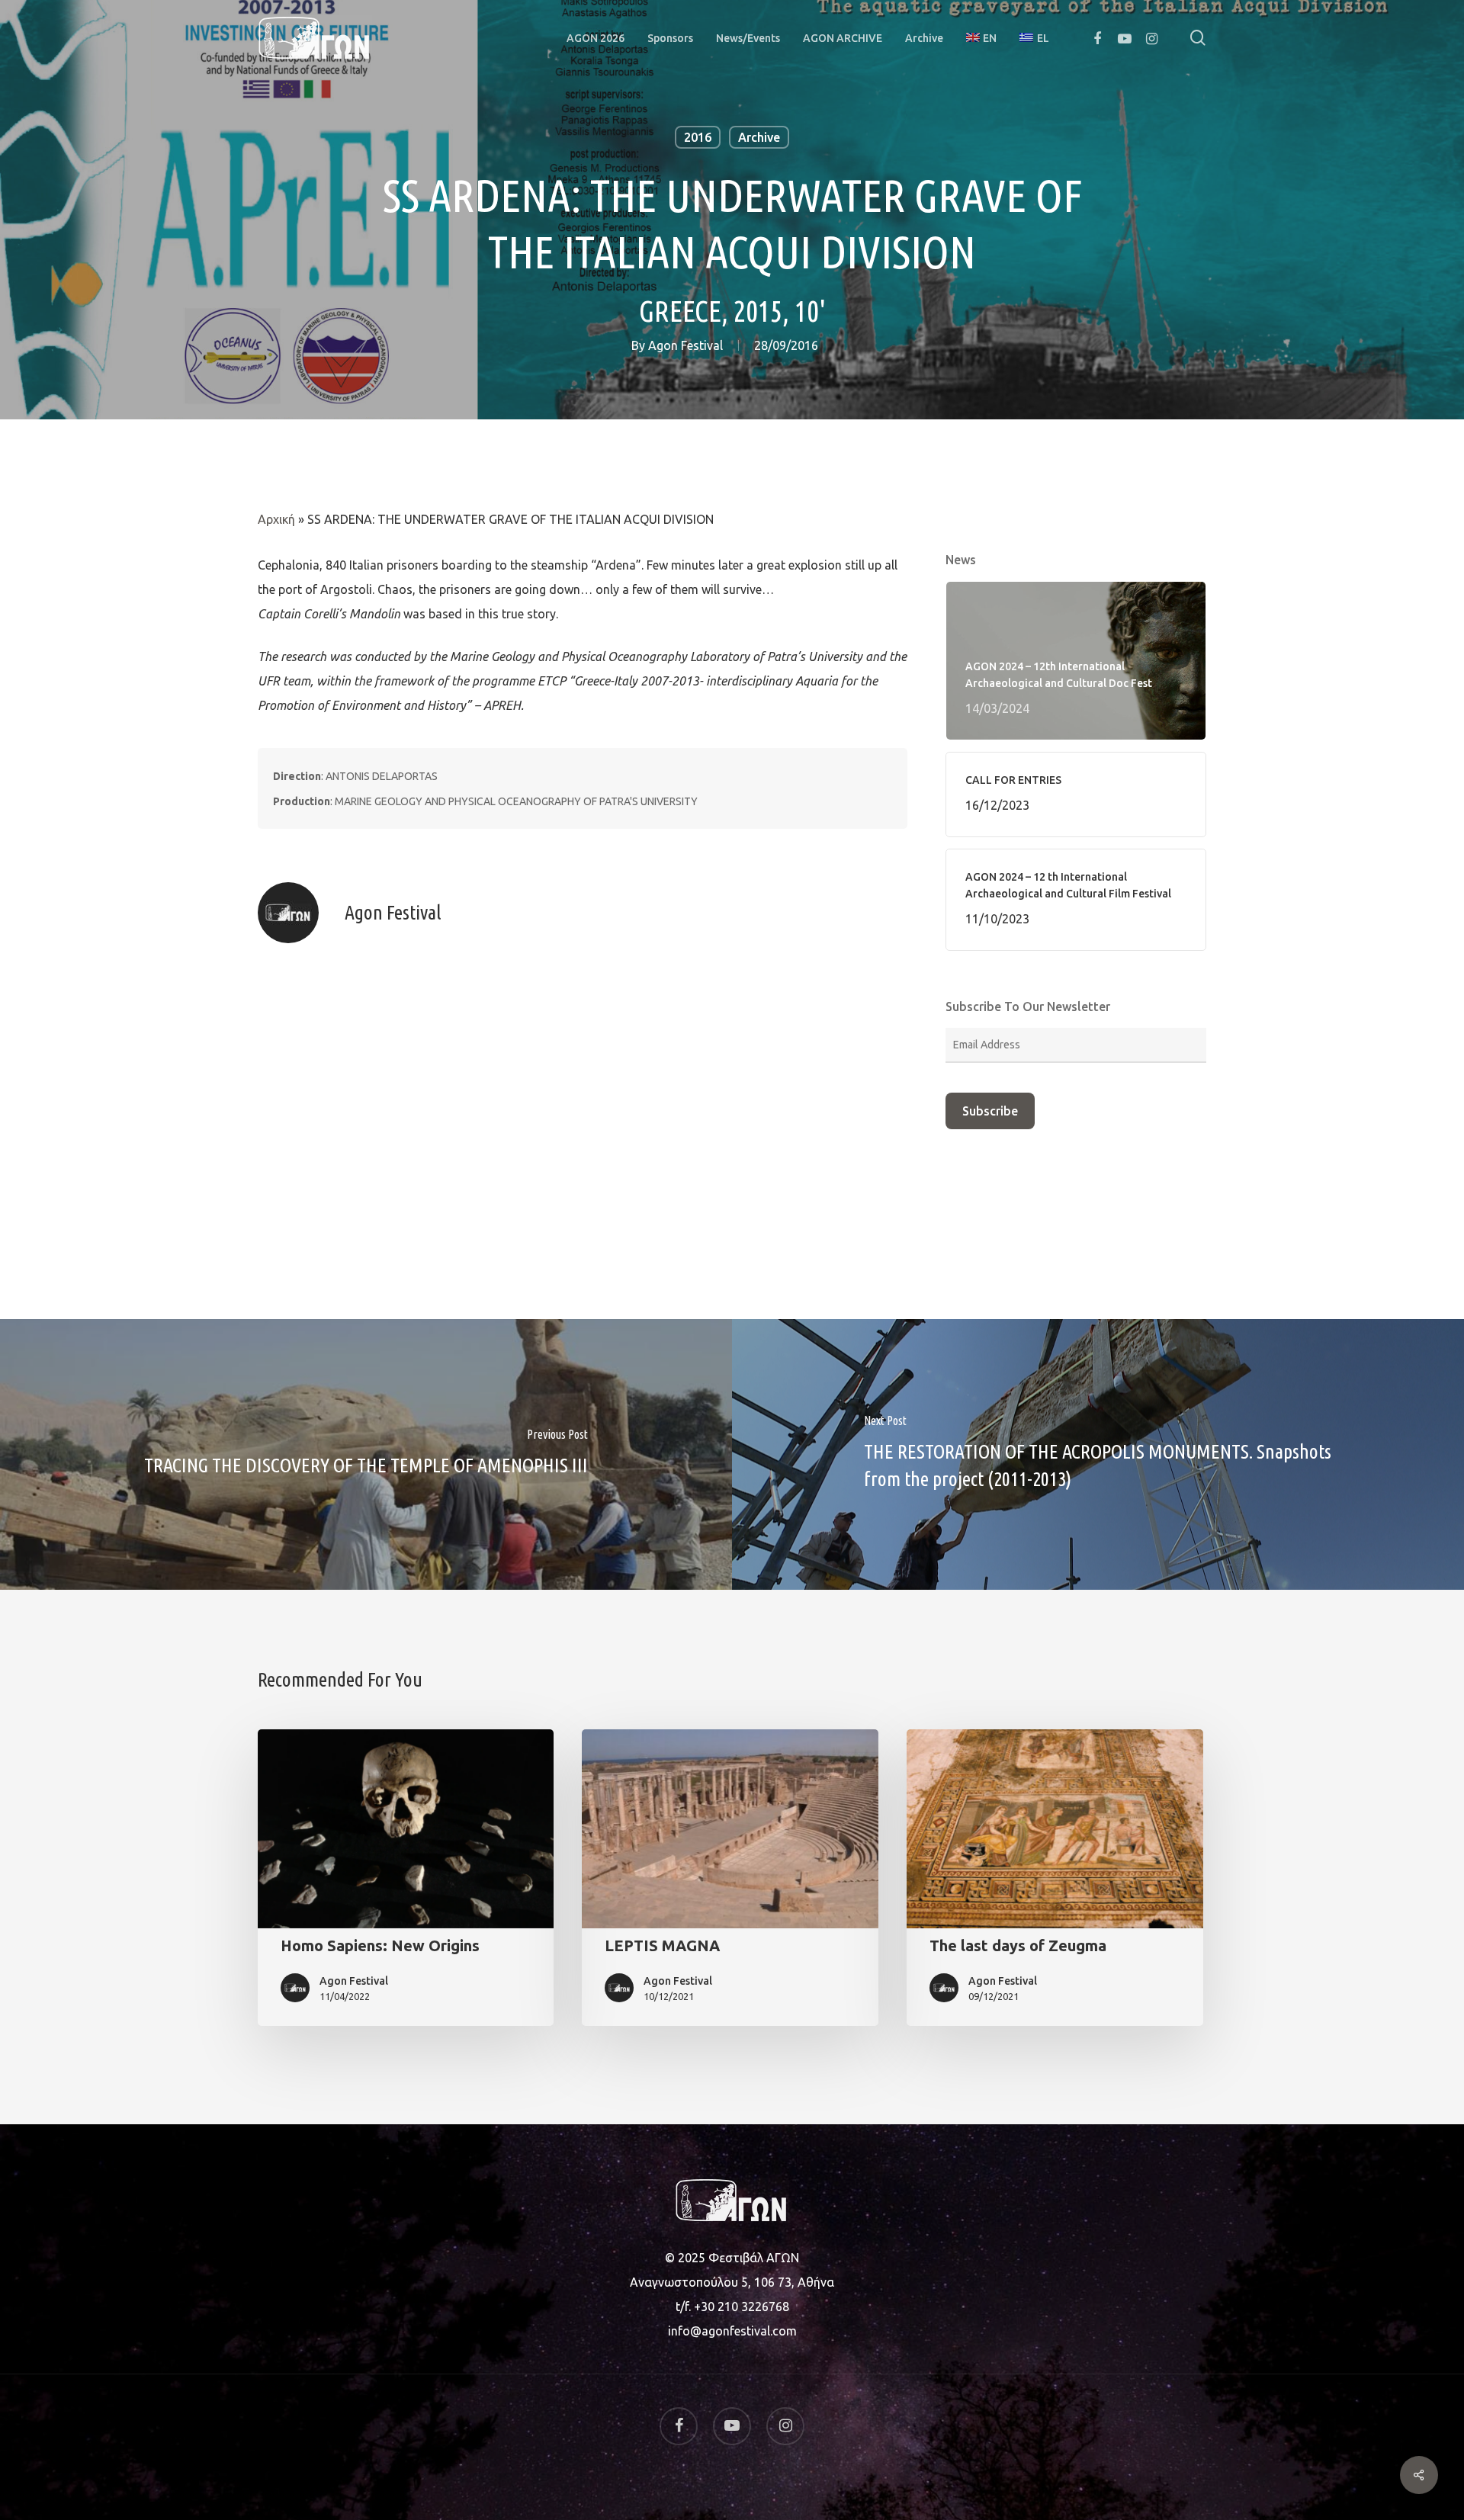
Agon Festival (685, 345)
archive (759, 137)
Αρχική (276, 519)
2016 (698, 137)
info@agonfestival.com (732, 2331)
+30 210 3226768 (742, 2307)
